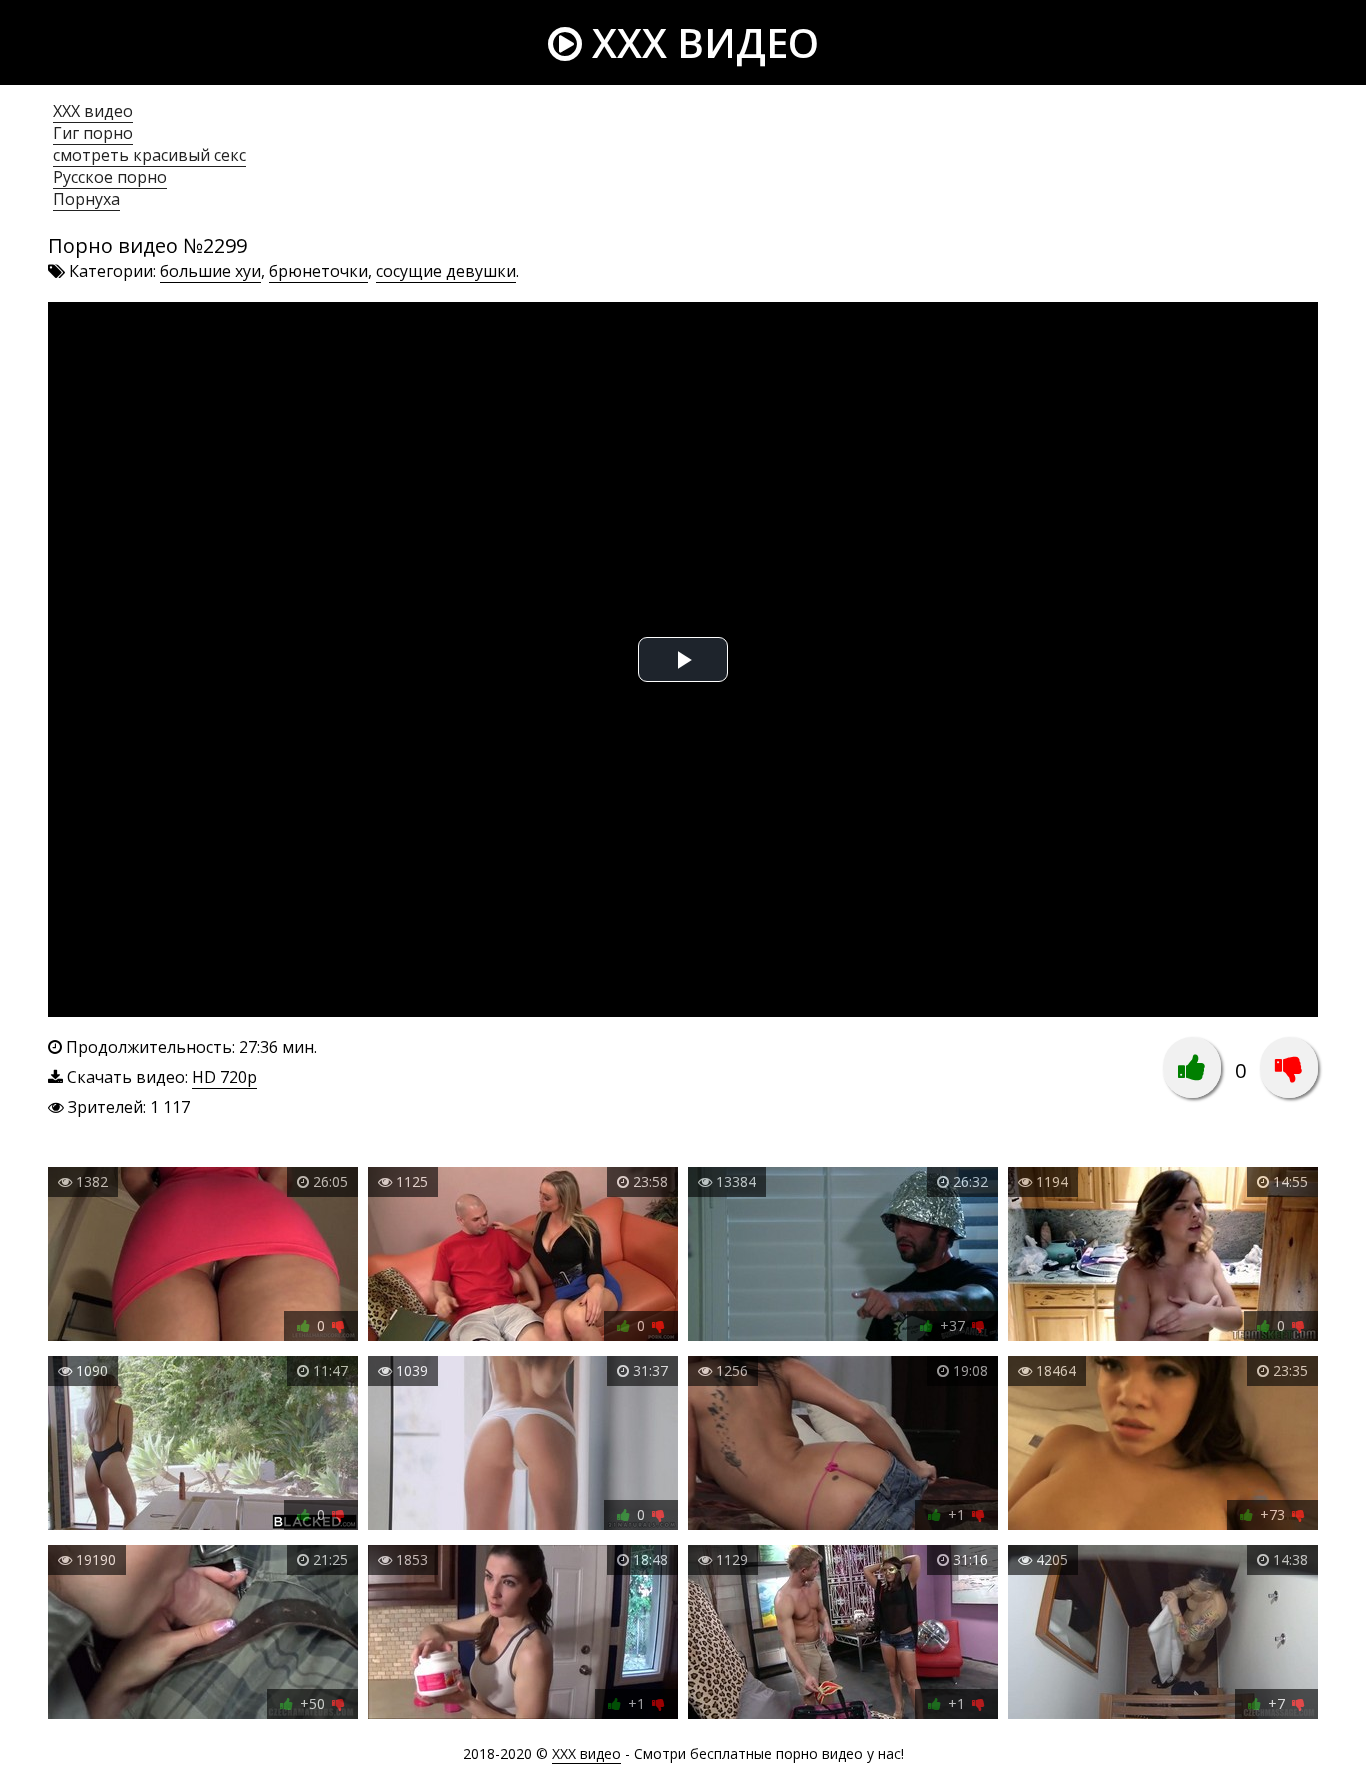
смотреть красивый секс (149, 155)
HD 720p (224, 1077)
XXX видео (700, 42)
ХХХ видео (93, 111)
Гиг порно (93, 133)
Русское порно (110, 177)
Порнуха (86, 199)
